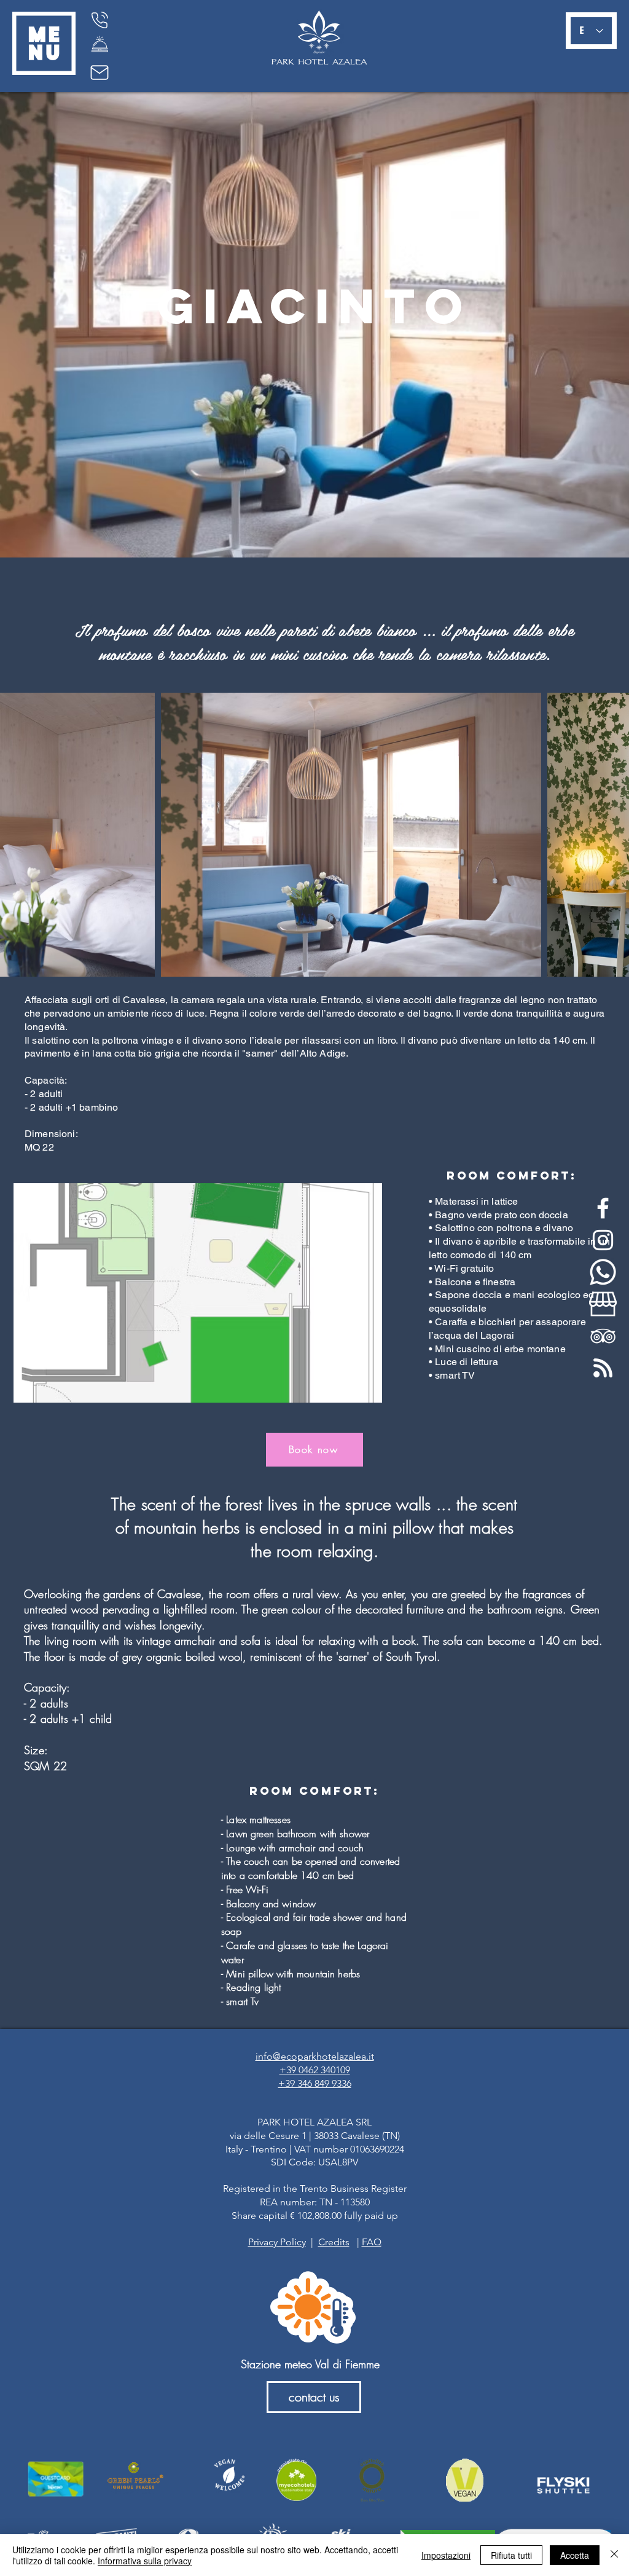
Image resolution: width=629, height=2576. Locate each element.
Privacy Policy (277, 2242)
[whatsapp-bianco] (603, 1272)
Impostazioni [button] (446, 2555)
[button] (44, 43)
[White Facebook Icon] (603, 1208)
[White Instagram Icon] (603, 1240)
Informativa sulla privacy (145, 2561)
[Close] (614, 2555)
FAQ (372, 2242)
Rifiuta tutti (511, 2555)
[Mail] (100, 73)
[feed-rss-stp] (603, 1368)
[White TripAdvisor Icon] (603, 1336)
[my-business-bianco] (603, 1304)
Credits (334, 2242)
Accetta (575, 2555)
